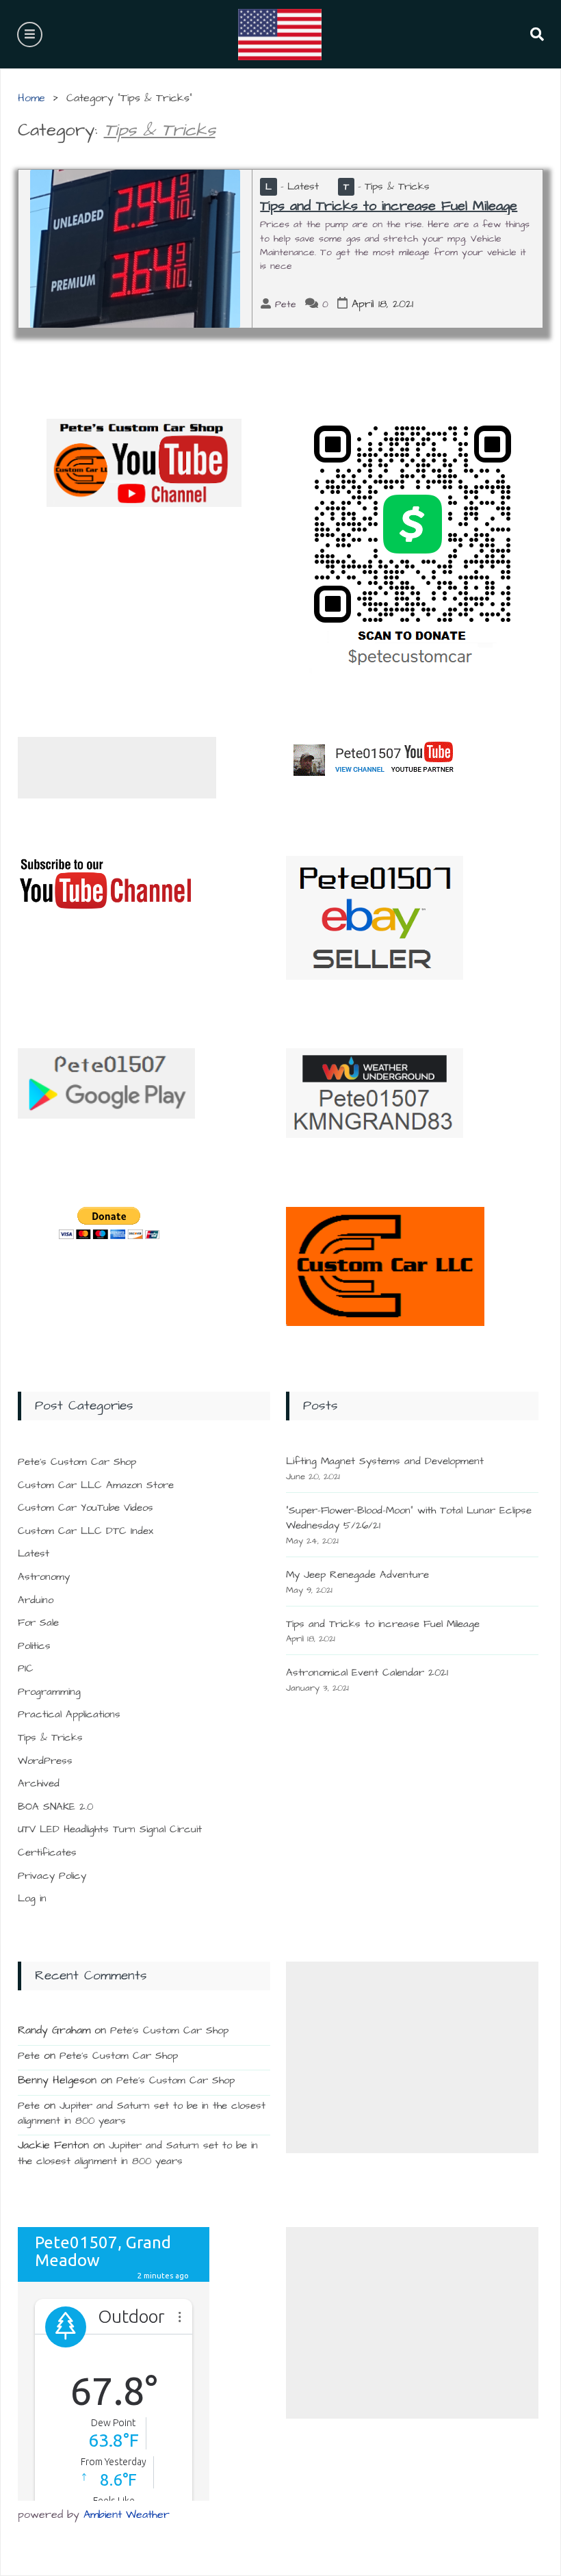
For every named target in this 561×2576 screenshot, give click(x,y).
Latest (292, 186)
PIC (26, 1668)
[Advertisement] (117, 768)
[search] (530, 34)
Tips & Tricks (387, 186)
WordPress (45, 1761)
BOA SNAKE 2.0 (55, 1807)
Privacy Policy (52, 1876)
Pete (286, 304)
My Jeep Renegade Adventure (357, 1575)
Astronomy (44, 1577)
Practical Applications (69, 1714)
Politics (34, 1646)
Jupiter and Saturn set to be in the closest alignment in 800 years (138, 2153)
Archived (39, 1783)
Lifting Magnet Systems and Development (385, 1461)
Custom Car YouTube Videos (86, 1508)
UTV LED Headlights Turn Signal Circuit (110, 1829)
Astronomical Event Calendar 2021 (367, 1673)
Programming (49, 1692)
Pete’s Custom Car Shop (77, 1462)
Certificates (47, 1852)
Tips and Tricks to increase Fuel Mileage (389, 206)
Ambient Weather (127, 2514)
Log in (32, 1898)
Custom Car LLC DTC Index (86, 1531)
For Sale (38, 1623)
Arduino (36, 1600)
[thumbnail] (135, 248)
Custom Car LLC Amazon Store (96, 1485)
